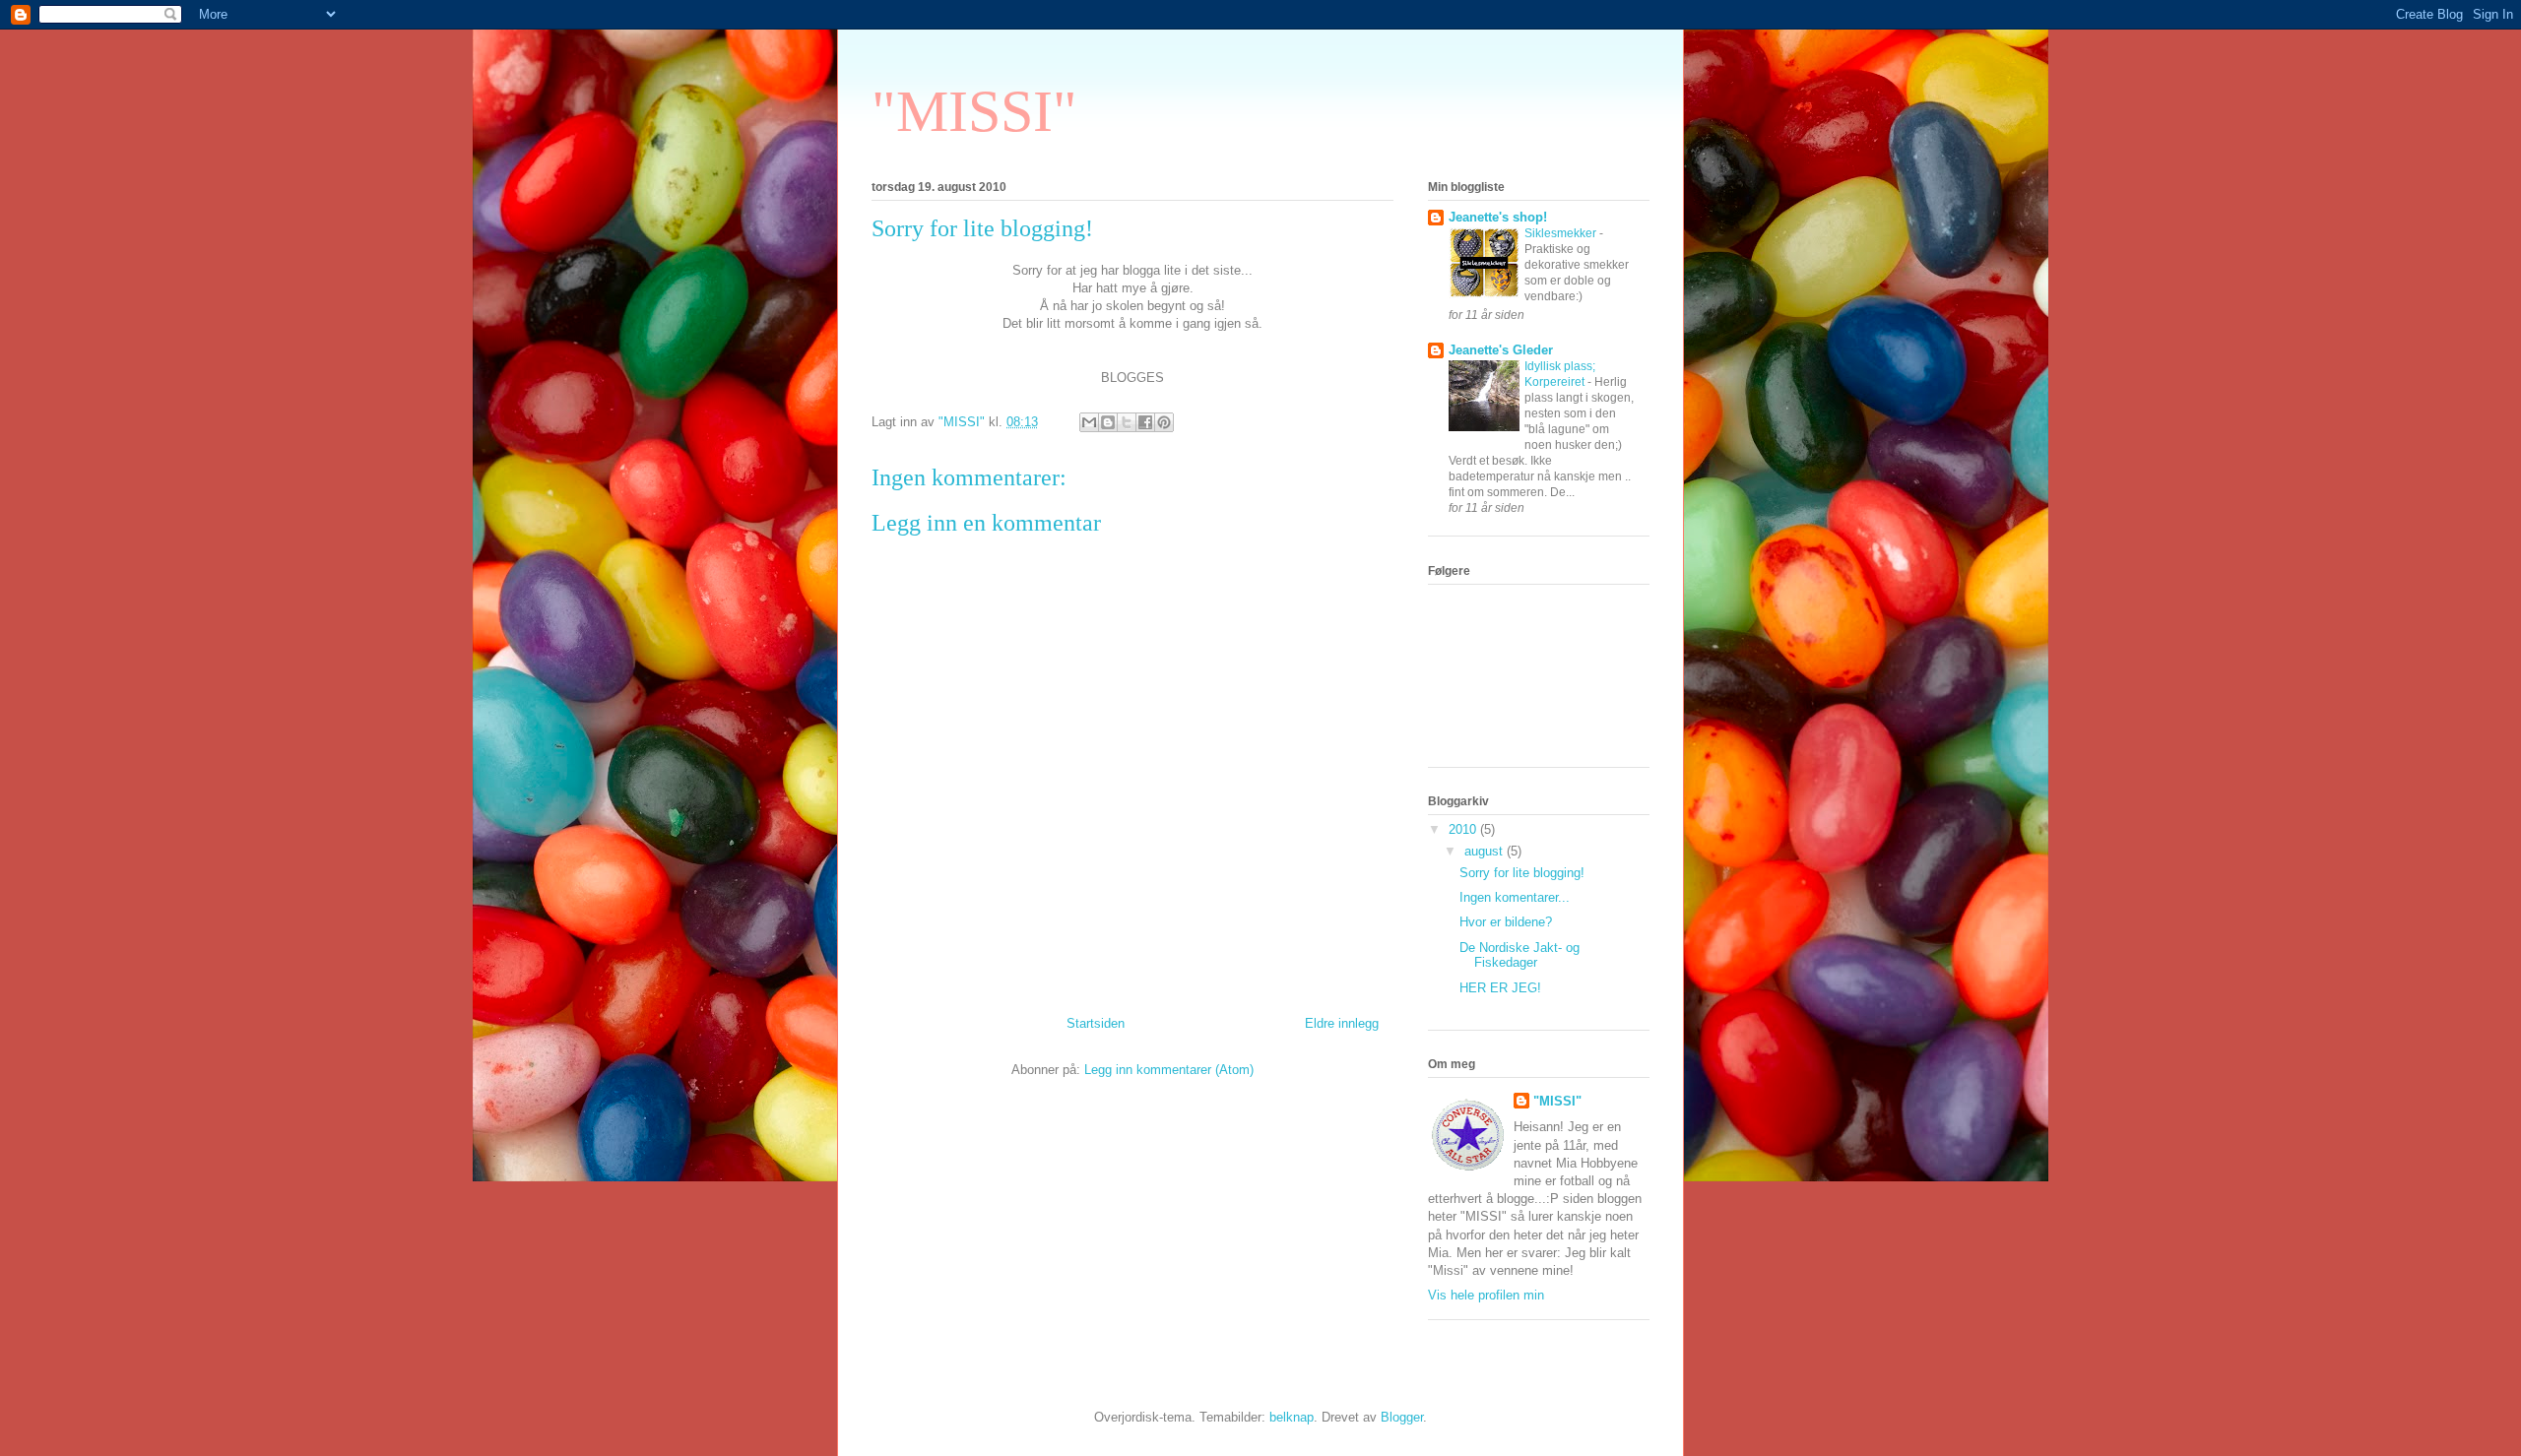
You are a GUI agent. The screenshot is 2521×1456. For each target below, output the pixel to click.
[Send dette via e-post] (1089, 422)
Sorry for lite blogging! (1522, 873)
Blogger (1402, 1417)
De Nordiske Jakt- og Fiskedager (1519, 955)
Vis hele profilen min (1486, 1295)
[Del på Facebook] (1145, 422)
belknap (1292, 1417)
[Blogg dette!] (1108, 422)
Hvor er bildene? (1506, 922)
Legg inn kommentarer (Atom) (1169, 1070)
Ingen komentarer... (1515, 897)
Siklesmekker (1562, 233)
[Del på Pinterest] (1164, 422)
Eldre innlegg (1342, 1023)
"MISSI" (974, 111)
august (1486, 851)
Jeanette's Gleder (1501, 350)
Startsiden (1096, 1023)
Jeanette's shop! (1498, 217)
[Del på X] (1127, 422)
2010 (1464, 829)
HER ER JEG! (1500, 988)
